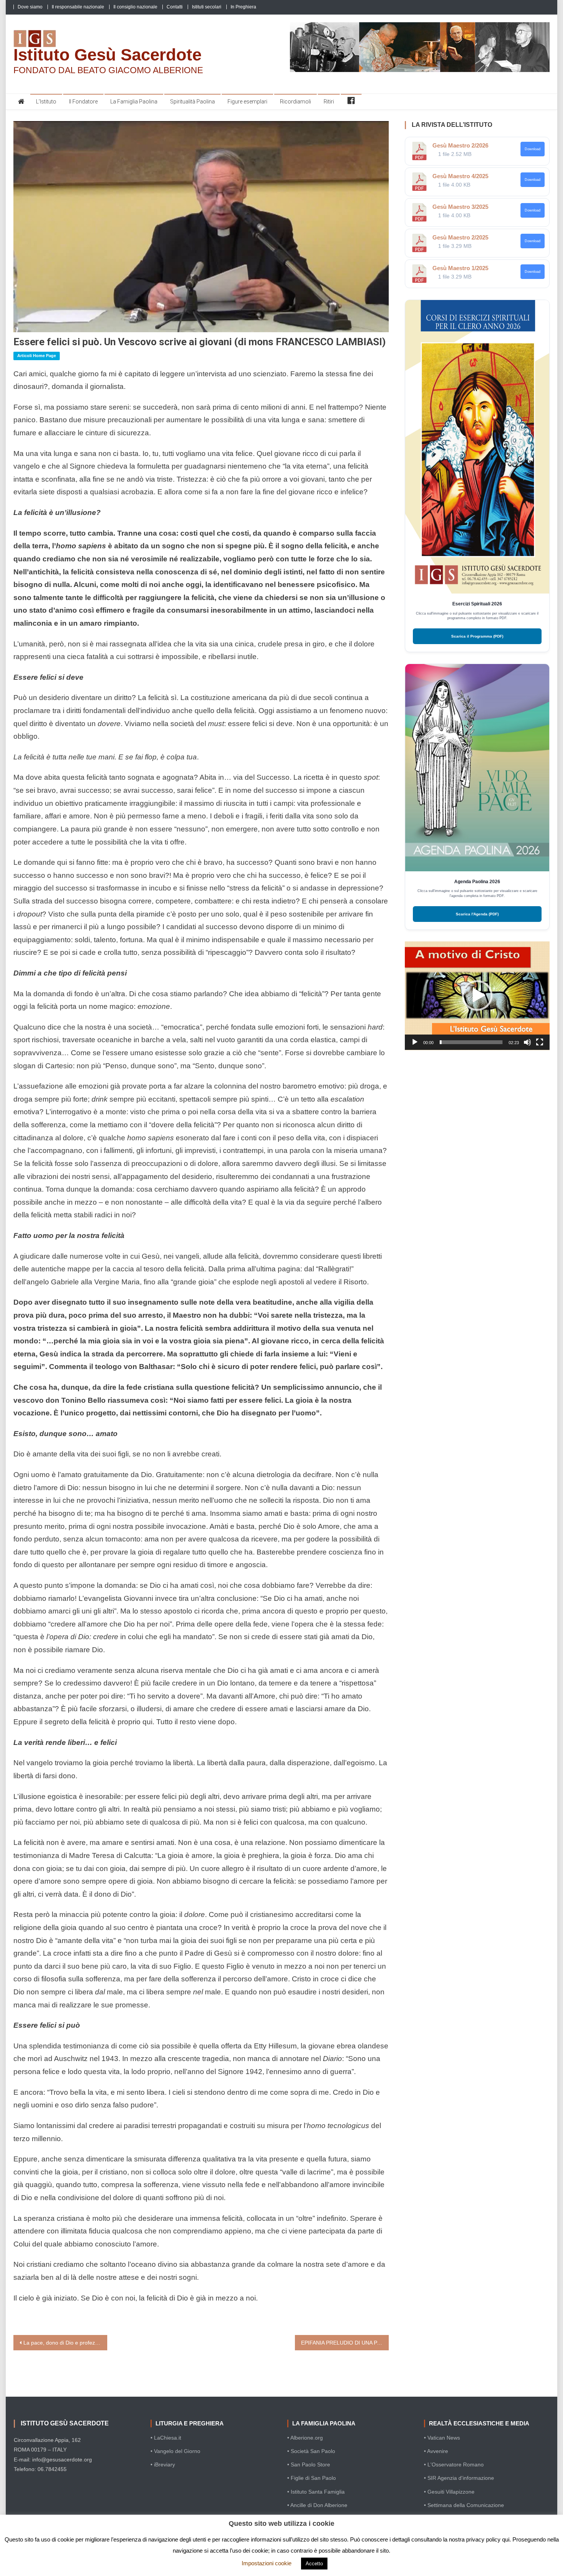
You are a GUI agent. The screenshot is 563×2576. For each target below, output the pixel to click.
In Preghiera (243, 7)
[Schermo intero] (540, 1042)
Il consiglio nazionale (135, 7)
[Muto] (527, 1042)
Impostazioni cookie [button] (267, 2563)
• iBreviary (163, 2464)
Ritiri (329, 102)
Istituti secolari (207, 7)
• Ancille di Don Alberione (317, 2505)
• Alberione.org (305, 2438)
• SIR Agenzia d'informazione (459, 2478)
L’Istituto (46, 102)
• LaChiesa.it (166, 2438)
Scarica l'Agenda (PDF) (477, 914)
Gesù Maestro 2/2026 (460, 145)
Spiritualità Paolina (192, 102)
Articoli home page (37, 356)
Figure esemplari (247, 102)
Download (533, 149)
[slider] (471, 1042)
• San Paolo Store (309, 2464)
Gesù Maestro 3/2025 (460, 207)
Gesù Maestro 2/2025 (460, 237)
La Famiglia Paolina (134, 102)
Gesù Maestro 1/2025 (460, 268)
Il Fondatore (83, 102)
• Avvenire (436, 2451)
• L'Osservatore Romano (454, 2464)
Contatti (175, 7)
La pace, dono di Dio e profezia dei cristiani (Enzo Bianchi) (65, 2343)
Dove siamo (30, 7)
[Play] (415, 1042)
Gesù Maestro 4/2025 (460, 176)
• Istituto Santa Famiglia (316, 2492)
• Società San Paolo (311, 2451)
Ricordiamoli (295, 102)
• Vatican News (442, 2438)
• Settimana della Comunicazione (464, 2505)
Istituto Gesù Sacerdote (107, 55)
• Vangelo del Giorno (175, 2451)
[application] (477, 996)
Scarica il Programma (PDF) (477, 636)
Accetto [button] (314, 2564)
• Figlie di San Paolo (312, 2478)
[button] (477, 995)
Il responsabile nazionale (78, 7)
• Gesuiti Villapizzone (449, 2492)
